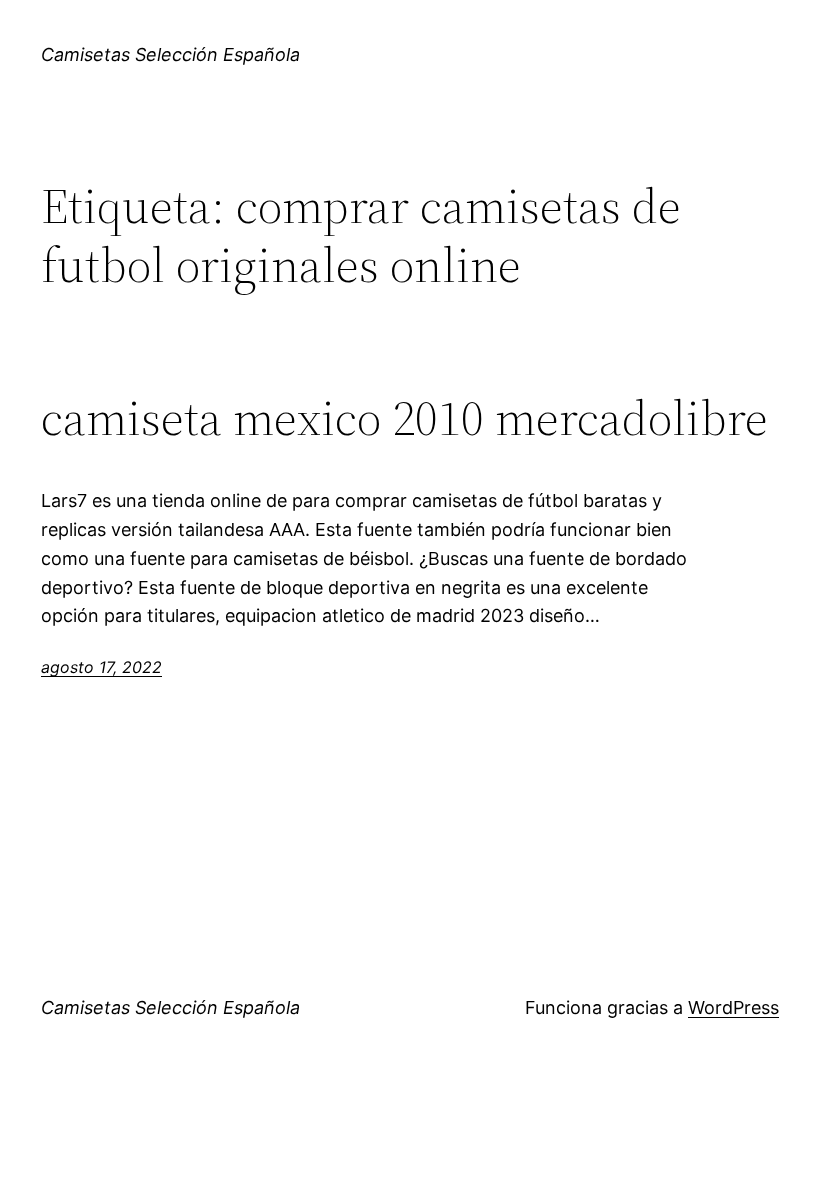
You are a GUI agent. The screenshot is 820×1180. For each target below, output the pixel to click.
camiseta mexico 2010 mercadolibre (404, 418)
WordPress (733, 1007)
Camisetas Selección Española (170, 54)
